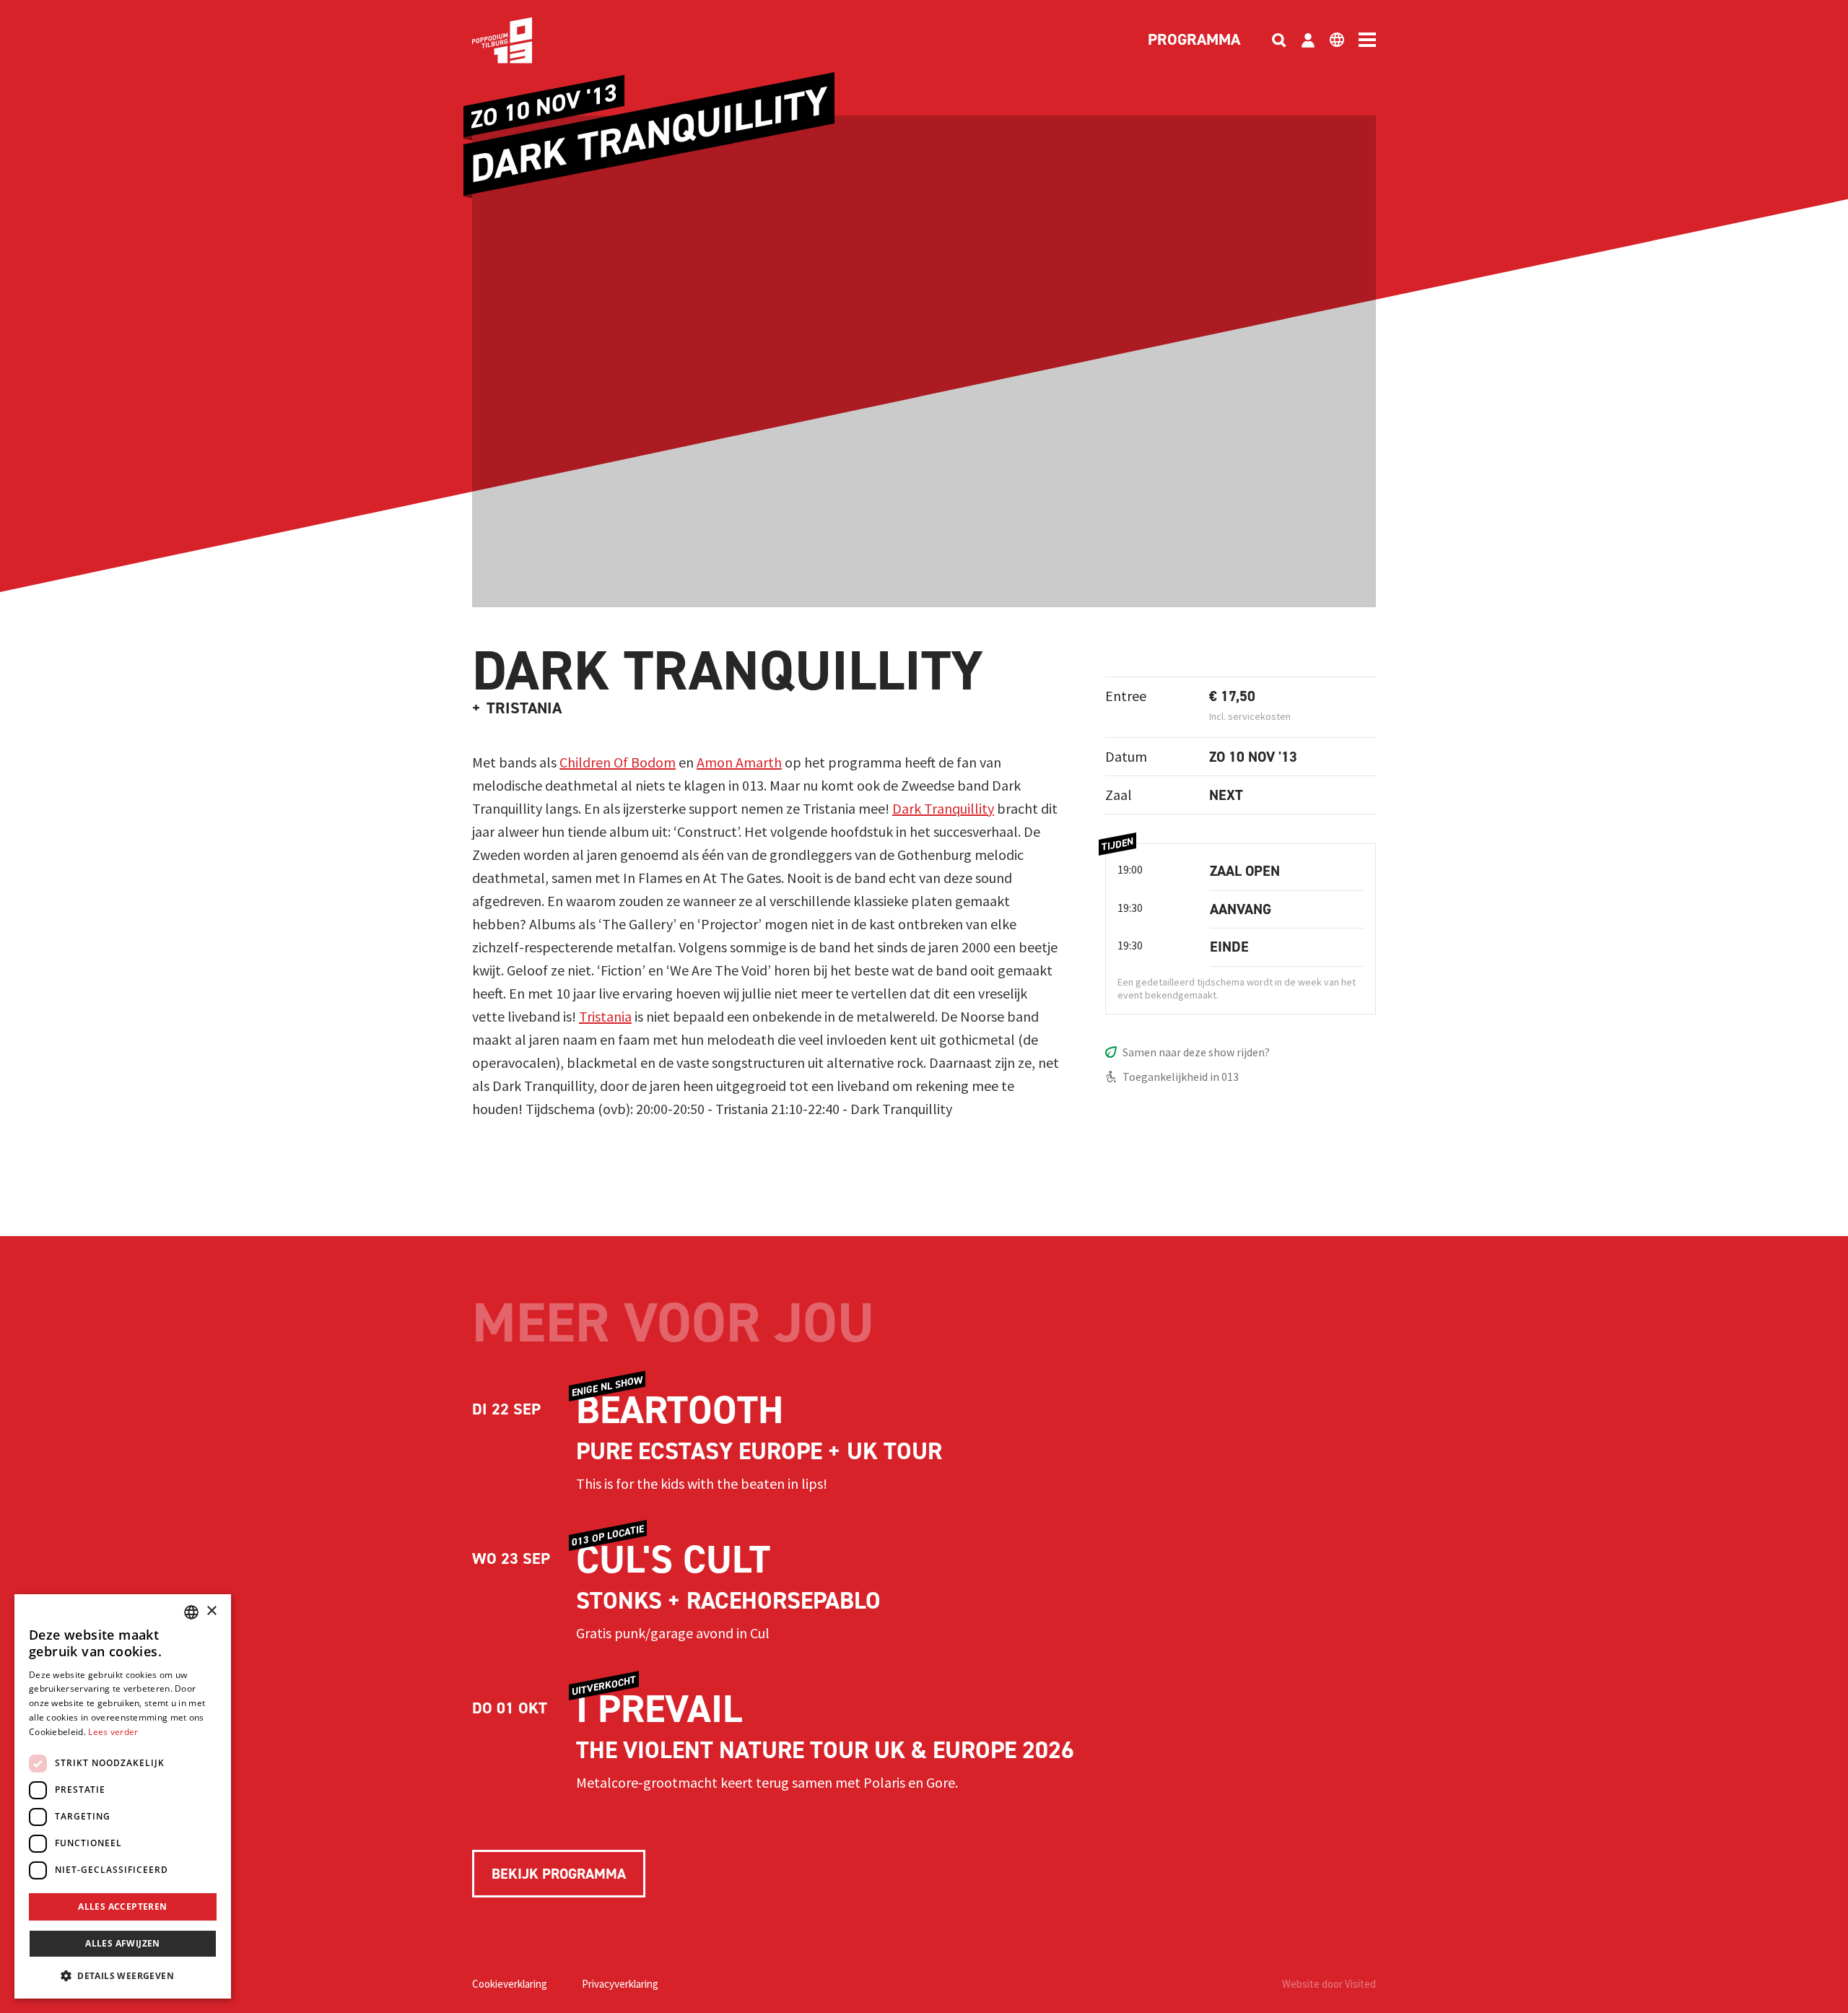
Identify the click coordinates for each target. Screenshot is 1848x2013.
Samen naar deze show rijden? (1196, 1052)
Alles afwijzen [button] (123, 1943)
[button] (123, 1975)
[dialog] (123, 1796)
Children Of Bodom (618, 762)
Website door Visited (1329, 1984)
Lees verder (113, 1732)
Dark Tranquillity (943, 808)
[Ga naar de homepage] (524, 40)
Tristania (605, 1016)
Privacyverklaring (620, 1984)
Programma (1194, 40)
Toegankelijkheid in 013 (1181, 1077)
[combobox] (191, 1612)
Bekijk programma (559, 1874)
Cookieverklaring (510, 1984)
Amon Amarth (739, 762)
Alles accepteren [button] (122, 1907)
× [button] (211, 1611)
